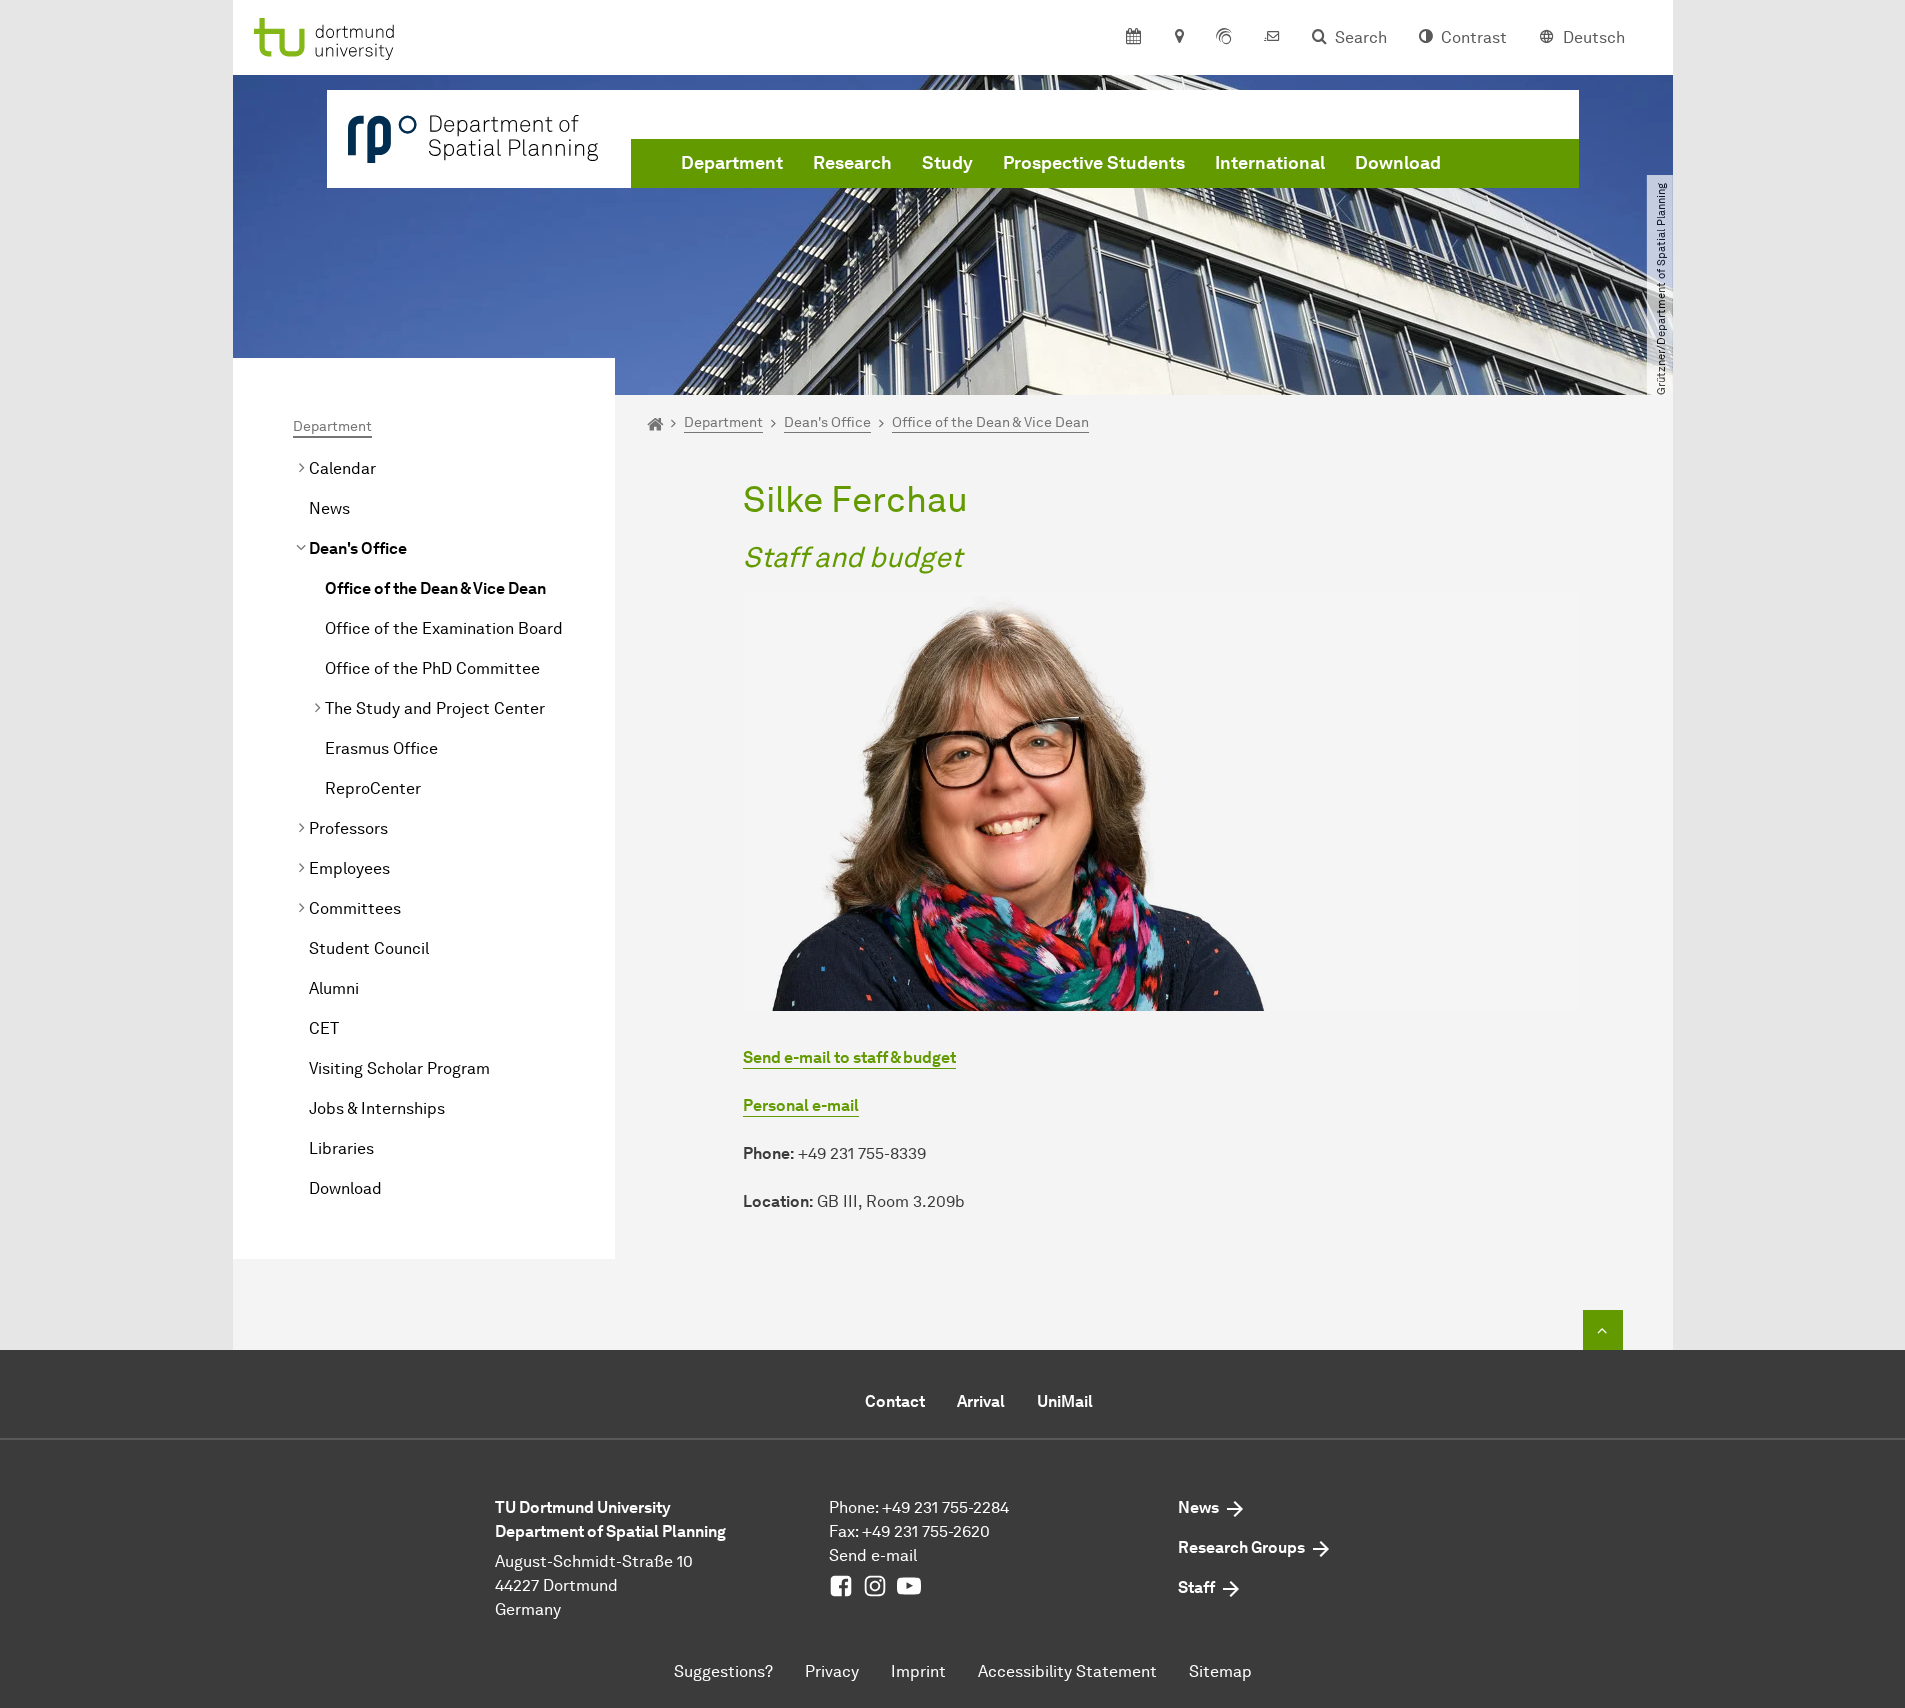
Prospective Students (1094, 163)
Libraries (341, 1148)
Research (852, 163)
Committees (355, 908)
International (1270, 163)
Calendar (342, 468)
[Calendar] (1133, 38)
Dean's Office (358, 548)
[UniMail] (1272, 38)
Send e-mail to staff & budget (849, 1057)
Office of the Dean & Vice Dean (435, 588)
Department (732, 163)
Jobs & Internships (377, 1108)
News (329, 508)
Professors (348, 828)
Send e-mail (873, 1555)
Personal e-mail (801, 1105)
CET (324, 1028)
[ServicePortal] (1224, 38)
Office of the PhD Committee (432, 668)
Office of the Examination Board (444, 628)
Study (947, 163)
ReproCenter (373, 788)
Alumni (334, 988)
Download (1398, 163)
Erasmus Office (381, 748)
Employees (349, 868)
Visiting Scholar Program (399, 1068)
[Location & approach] (1178, 38)
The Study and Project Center (435, 708)
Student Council (369, 948)
